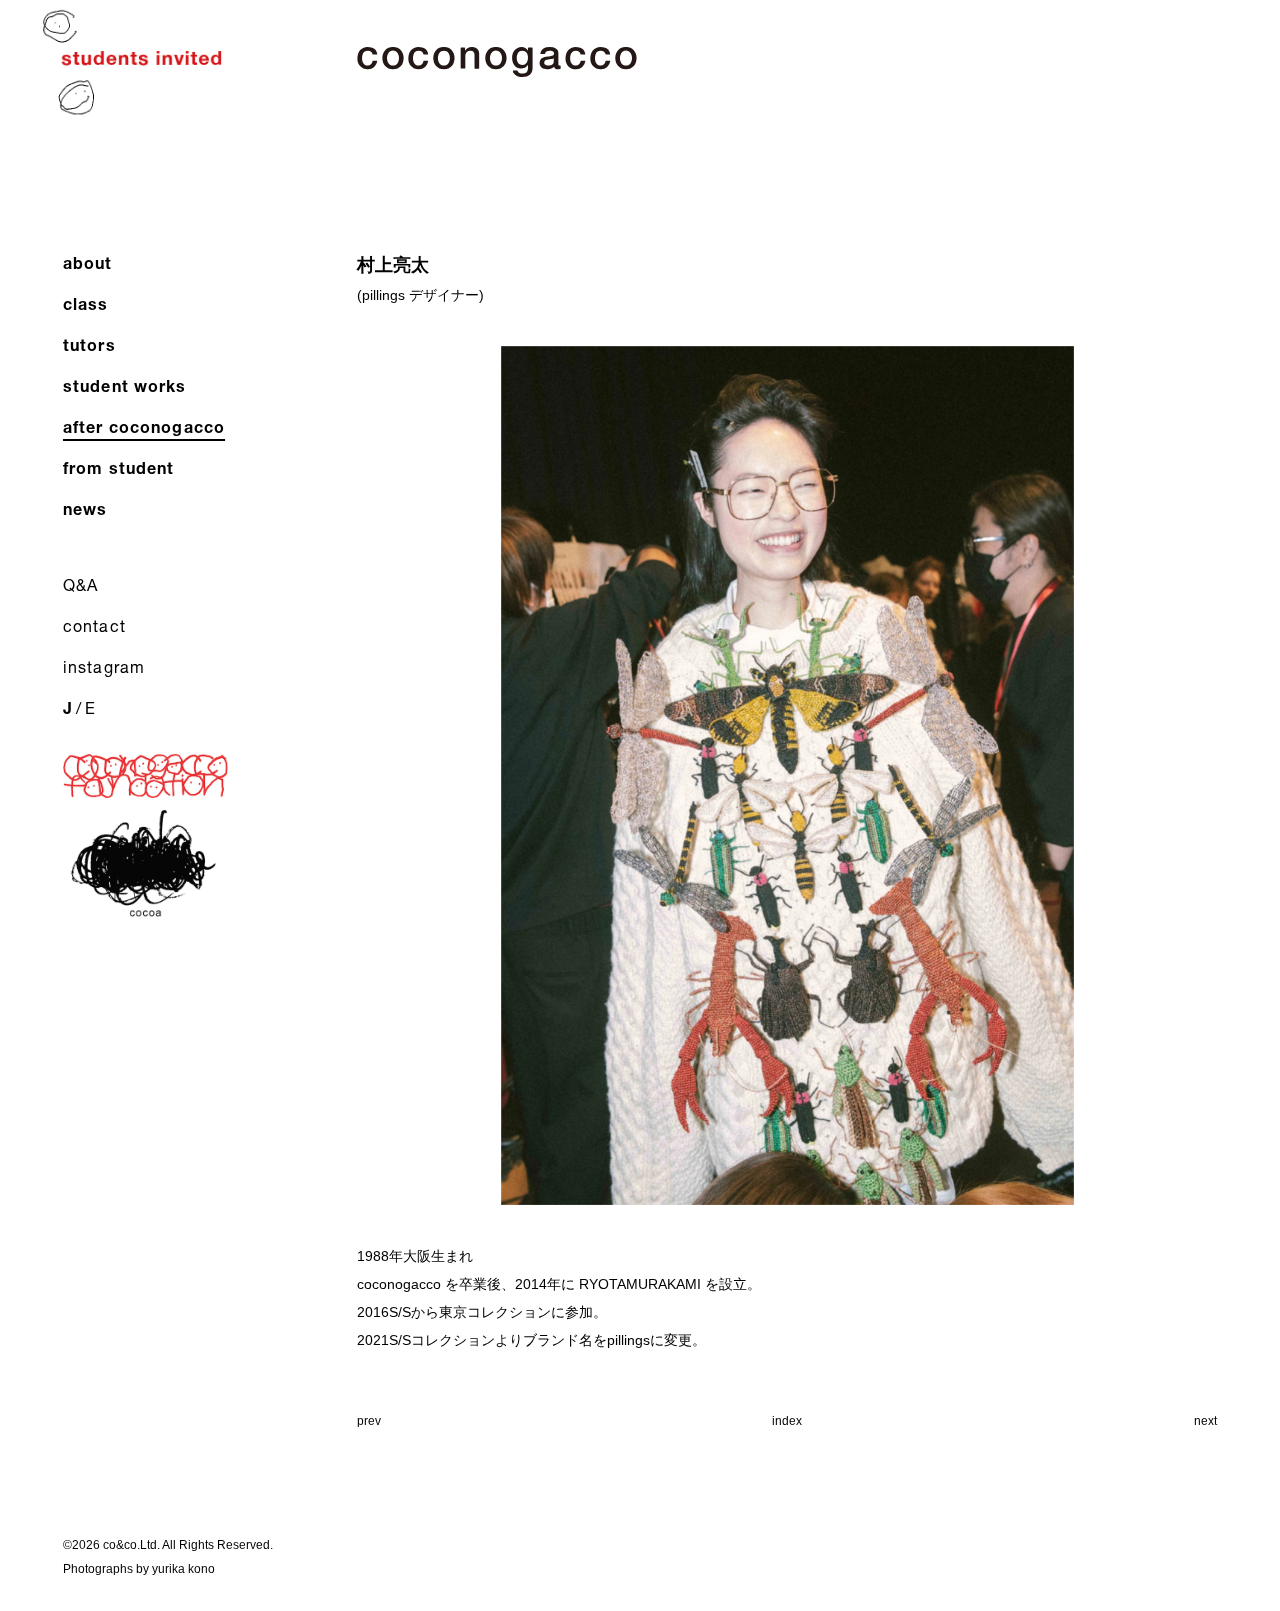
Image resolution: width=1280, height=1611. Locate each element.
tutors (89, 344)
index (787, 1421)
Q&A (80, 584)
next (1205, 1421)
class (86, 303)
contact (94, 625)
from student (118, 467)
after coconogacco (144, 426)
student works (125, 385)
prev (369, 1421)
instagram (104, 666)
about (88, 262)
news (85, 508)
